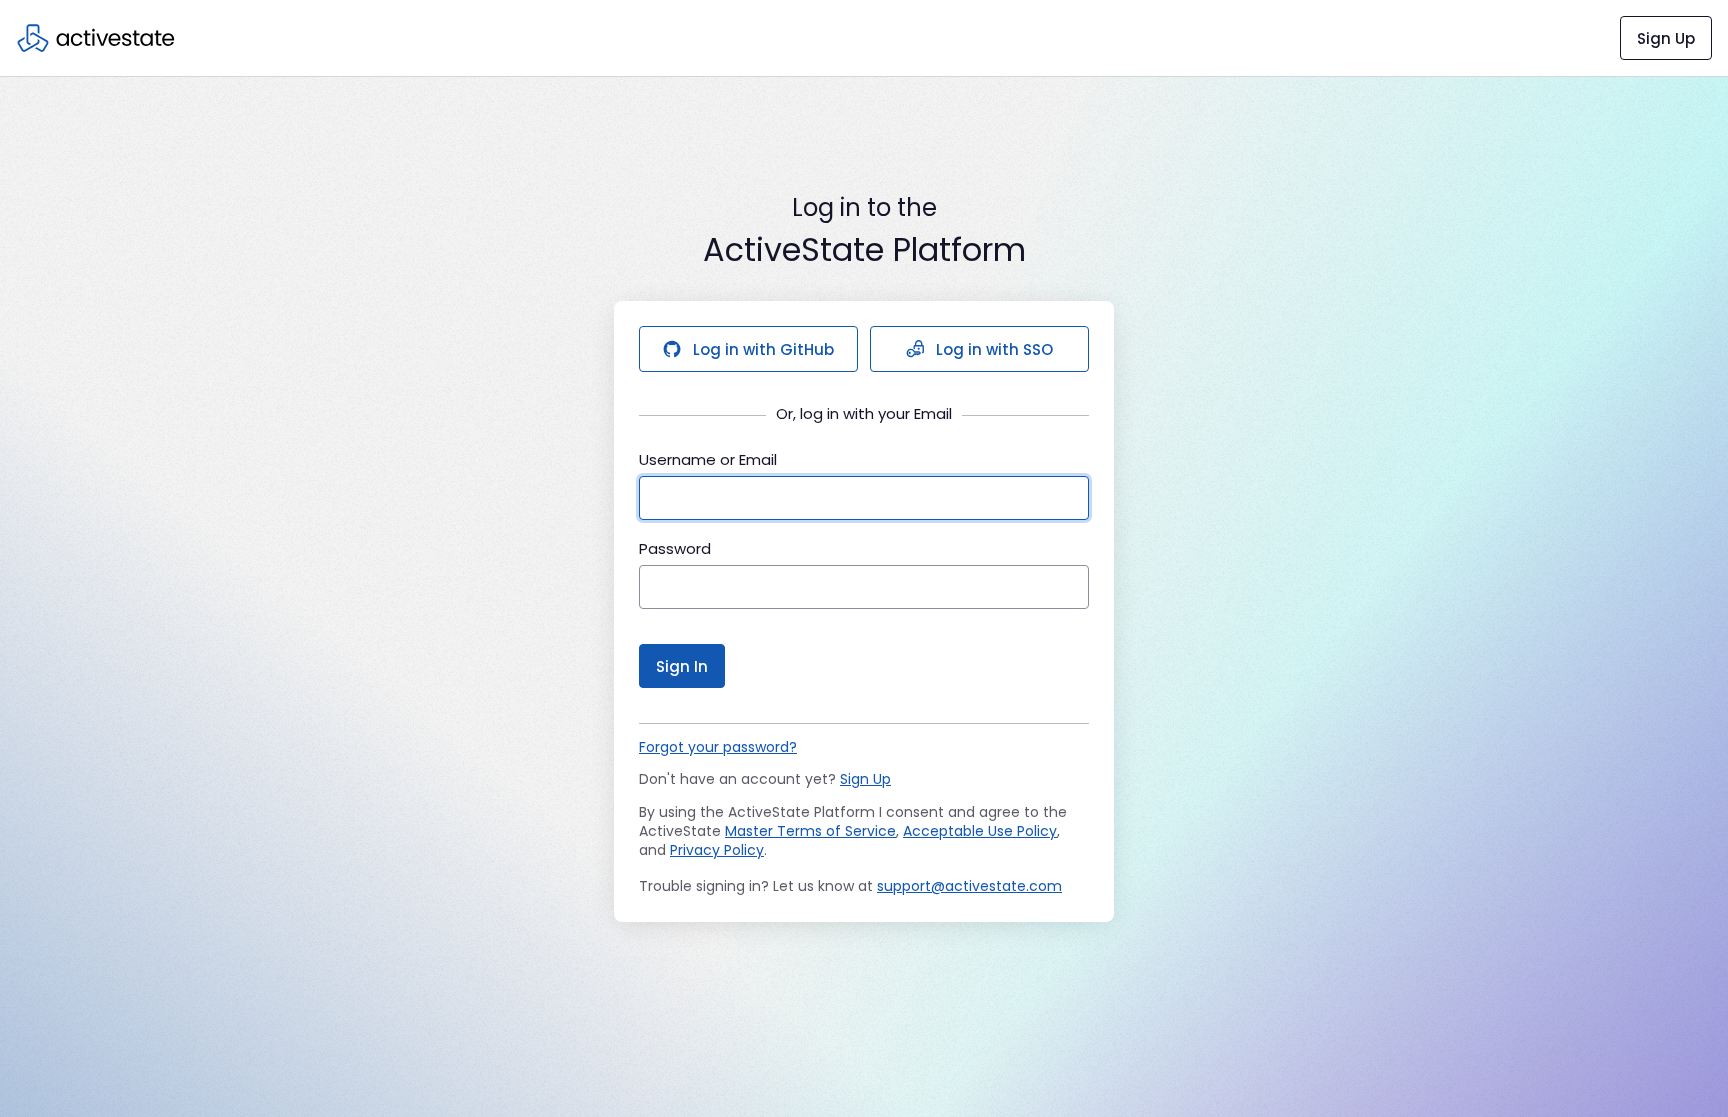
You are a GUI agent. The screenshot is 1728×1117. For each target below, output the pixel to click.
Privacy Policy (717, 850)
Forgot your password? (718, 747)
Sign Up (1666, 38)
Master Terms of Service (810, 831)
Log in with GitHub (763, 349)
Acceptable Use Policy (980, 831)
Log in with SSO (994, 349)
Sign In (682, 666)
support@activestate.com (969, 886)
